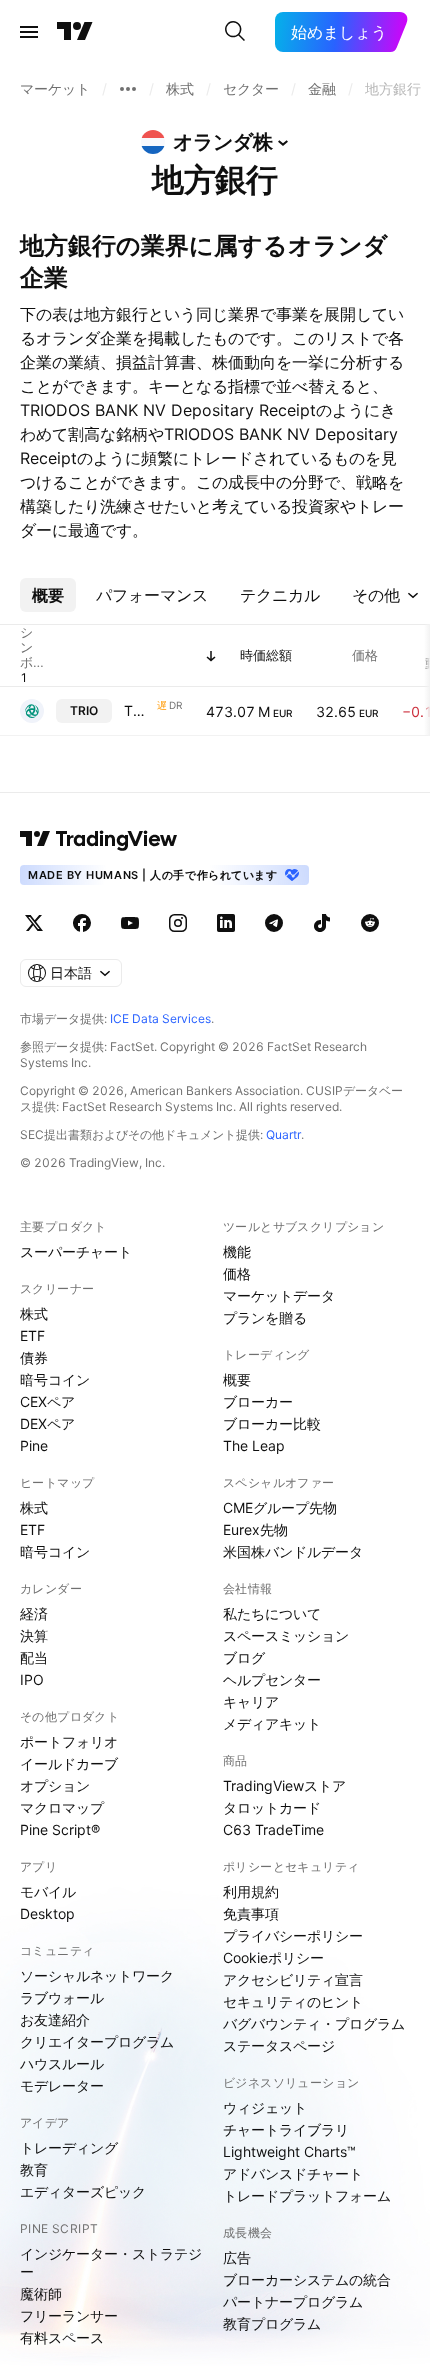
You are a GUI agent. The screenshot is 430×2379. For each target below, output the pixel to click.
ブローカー (258, 1401)
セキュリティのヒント (293, 2001)
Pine (34, 1445)
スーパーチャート (76, 1251)
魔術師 (41, 2293)
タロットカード (272, 1807)
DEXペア (47, 1423)
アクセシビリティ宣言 (293, 1979)
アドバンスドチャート (293, 2173)
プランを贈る (265, 1317)
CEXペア (47, 1401)
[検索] (235, 32)
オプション (55, 1785)
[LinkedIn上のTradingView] (226, 923)
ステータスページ (279, 2045)
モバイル (48, 1891)
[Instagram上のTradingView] (178, 923)
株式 (34, 1313)
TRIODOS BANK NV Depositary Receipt (138, 710)
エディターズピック (83, 2191)
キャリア (251, 1701)
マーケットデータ (279, 1295)
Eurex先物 (255, 1529)
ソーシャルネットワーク (97, 1975)
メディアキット (272, 1723)
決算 (34, 1635)
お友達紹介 (55, 2019)
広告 (237, 2257)
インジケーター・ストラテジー (111, 2262)
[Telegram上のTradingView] (274, 923)
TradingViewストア (284, 1785)
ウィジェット (265, 2107)
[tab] (48, 595)
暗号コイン (55, 1379)
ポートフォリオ (69, 1741)
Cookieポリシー (273, 1957)
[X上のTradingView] (34, 923)
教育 (34, 2169)
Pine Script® (60, 1829)
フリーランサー (69, 2315)
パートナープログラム (293, 2301)
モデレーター (62, 2085)
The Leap (254, 1445)
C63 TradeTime (273, 1829)
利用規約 (251, 1891)
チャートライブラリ (286, 2129)
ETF (32, 1335)
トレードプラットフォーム (307, 2195)
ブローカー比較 (272, 1423)
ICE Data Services (160, 1018)
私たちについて (272, 1613)
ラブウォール (62, 1997)
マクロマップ (62, 1807)
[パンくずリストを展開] (128, 89)
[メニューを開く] (29, 32)
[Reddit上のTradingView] (370, 923)
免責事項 (251, 1913)
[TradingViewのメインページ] (75, 32)
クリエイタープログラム (97, 2041)
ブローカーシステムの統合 (307, 2279)
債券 (34, 1357)
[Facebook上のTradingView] (82, 923)
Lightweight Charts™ (289, 2151)
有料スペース (62, 2337)
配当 (34, 1657)
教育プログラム (272, 2323)
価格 (237, 1273)
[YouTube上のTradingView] (130, 923)
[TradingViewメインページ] (99, 839)
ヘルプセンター (272, 1679)
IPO (32, 1679)
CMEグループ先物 (280, 1507)
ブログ (244, 1657)
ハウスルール (62, 2063)
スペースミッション (286, 1635)
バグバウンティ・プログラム (314, 2023)
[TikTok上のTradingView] (322, 923)
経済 (34, 1613)
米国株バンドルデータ (293, 1551)
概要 (237, 1379)
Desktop (47, 1913)
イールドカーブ (69, 1763)
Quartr (283, 1134)
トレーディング (69, 2147)
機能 (237, 1251)
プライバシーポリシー (293, 1935)
